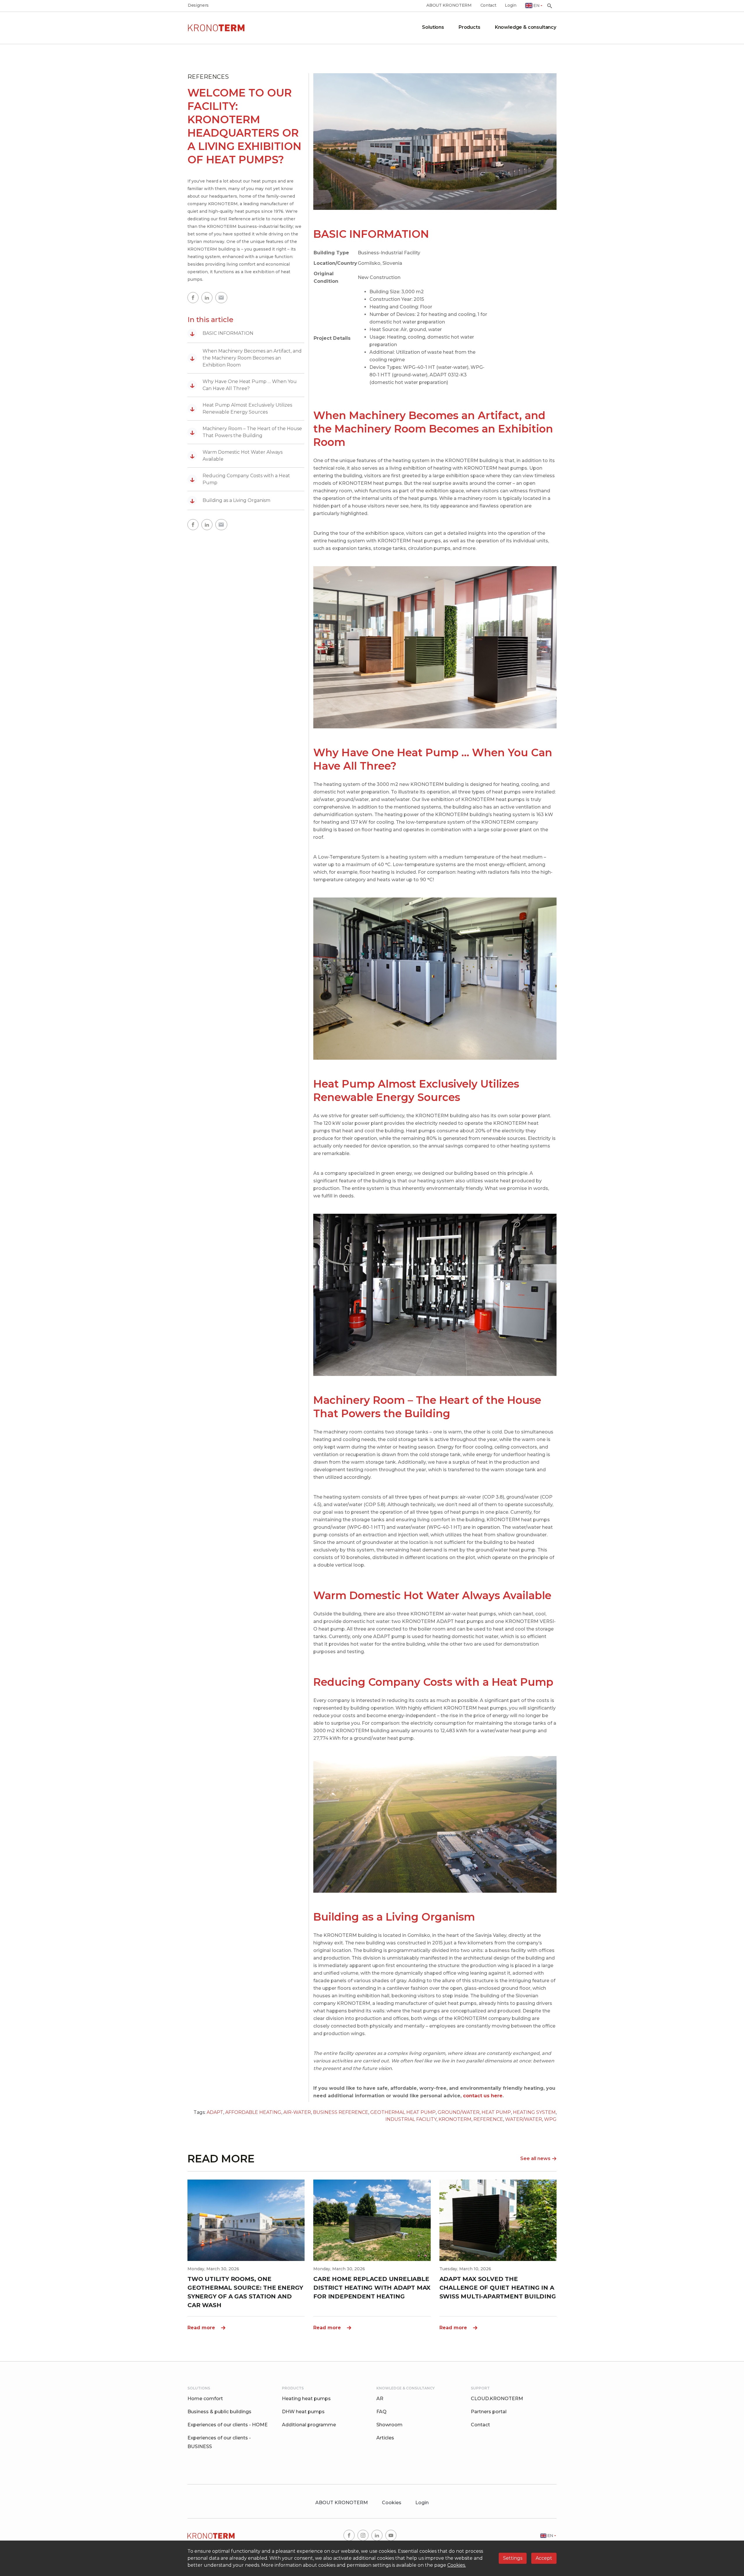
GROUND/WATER (459, 2112)
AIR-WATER (297, 2112)
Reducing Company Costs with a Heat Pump (240, 479)
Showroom (389, 2425)
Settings (513, 2558)
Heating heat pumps (306, 2399)
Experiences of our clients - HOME (228, 2425)
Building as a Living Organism (230, 500)
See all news (535, 2158)
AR (380, 2399)
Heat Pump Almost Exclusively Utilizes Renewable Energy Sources (241, 409)
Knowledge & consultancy (526, 27)
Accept (544, 2558)
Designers (198, 5)
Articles (385, 2438)
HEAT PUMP (496, 2112)
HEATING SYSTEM (534, 2112)
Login (510, 5)
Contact (488, 5)
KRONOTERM (455, 2119)
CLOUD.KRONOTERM (497, 2399)
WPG (550, 2119)
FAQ (381, 2412)
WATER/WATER (524, 2119)
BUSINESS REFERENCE (341, 2112)
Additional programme (309, 2425)
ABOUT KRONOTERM (449, 5)
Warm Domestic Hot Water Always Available (236, 456)
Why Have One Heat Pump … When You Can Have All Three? (243, 385)
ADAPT (215, 2112)
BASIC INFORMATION (222, 333)
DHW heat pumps (303, 2412)
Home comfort (205, 2399)
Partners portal (489, 2412)
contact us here (483, 2096)
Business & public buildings (219, 2412)
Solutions (433, 27)
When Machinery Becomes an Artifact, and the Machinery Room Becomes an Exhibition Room (246, 358)
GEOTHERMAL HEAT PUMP (403, 2112)
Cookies (392, 2503)
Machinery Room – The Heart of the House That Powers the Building (246, 432)
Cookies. (457, 2565)
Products (470, 27)
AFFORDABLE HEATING (253, 2112)
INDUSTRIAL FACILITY (411, 2119)
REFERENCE (488, 2119)
